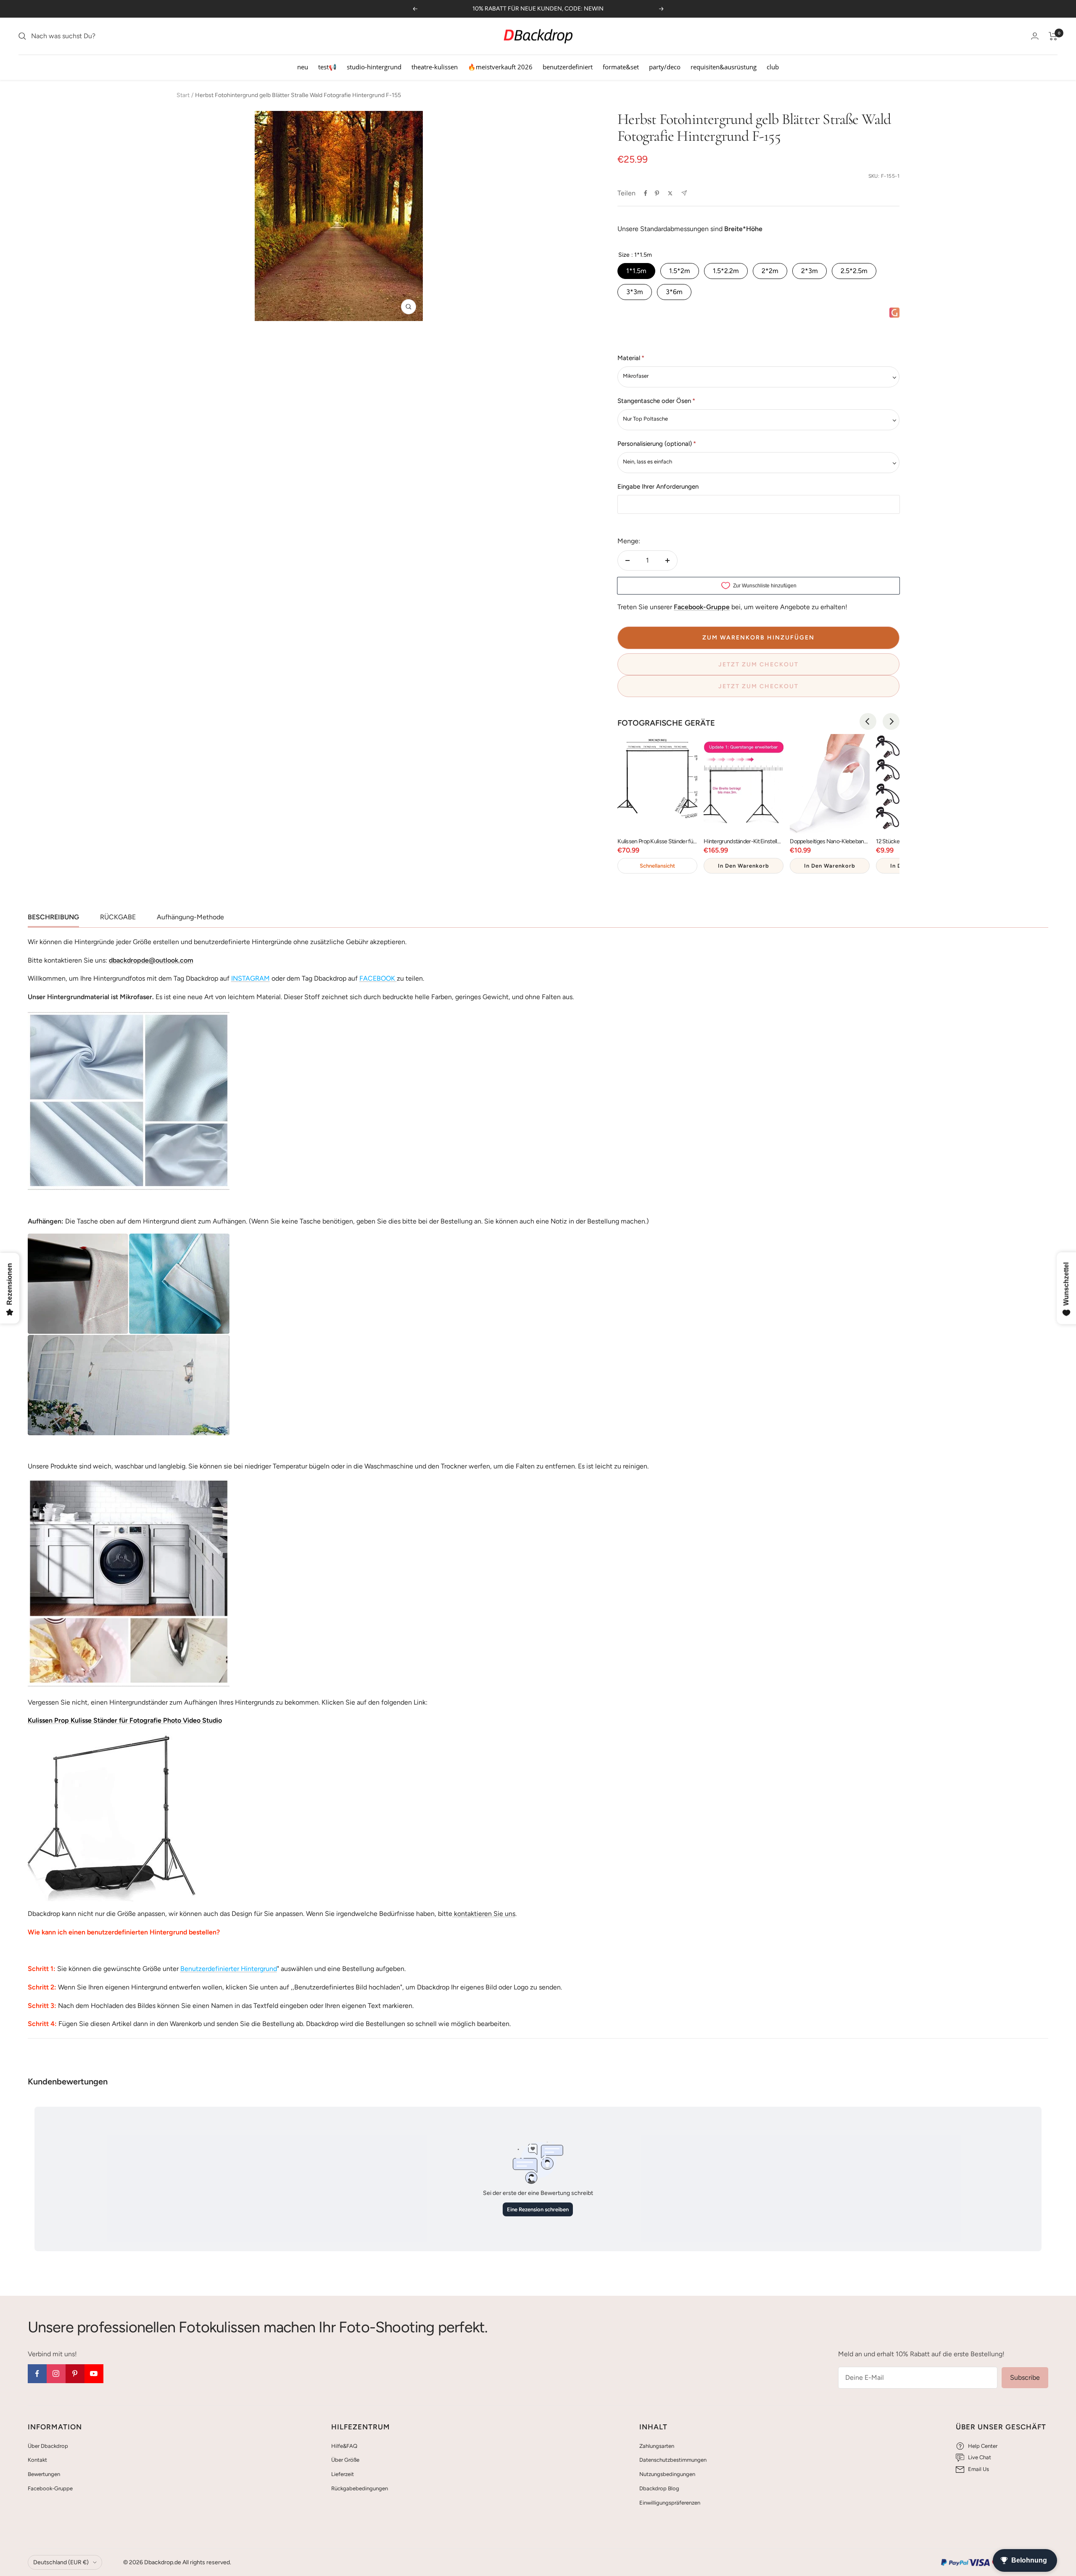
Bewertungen (44, 2474)
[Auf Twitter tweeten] (670, 193)
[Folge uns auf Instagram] (56, 2374)
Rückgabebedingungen (360, 2488)
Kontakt (37, 2460)
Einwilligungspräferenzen (670, 2503)
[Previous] (868, 721)
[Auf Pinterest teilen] (657, 193)
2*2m (770, 271)
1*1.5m (636, 271)
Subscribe (1025, 2377)
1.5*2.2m (726, 271)
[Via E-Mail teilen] (684, 193)
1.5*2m (680, 271)
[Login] (1035, 36)
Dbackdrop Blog (659, 2488)
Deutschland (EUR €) (61, 2562)
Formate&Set (621, 67)
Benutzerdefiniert (568, 67)
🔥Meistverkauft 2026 (500, 67)
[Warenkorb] (1053, 36)
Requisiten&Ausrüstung (724, 67)
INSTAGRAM (251, 978)
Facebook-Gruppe (50, 2488)
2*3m (810, 271)
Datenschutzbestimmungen (673, 2460)
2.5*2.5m (854, 271)
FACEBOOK (377, 978)
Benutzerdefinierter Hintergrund (229, 1969)
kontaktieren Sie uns (484, 1914)
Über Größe (345, 2460)
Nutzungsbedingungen (667, 2474)
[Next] (891, 721)
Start (183, 95)
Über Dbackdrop (48, 2446)
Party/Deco (665, 67)
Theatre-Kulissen (435, 67)
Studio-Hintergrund (374, 67)
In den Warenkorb (744, 866)
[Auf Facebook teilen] (646, 193)
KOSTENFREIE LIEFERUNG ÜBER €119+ (538, 9)
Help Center (983, 2446)
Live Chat (980, 2457)
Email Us (978, 2469)
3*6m (674, 292)
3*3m (635, 292)
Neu (303, 67)
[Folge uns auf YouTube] (94, 2374)
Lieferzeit (343, 2474)
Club (773, 67)
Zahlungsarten (657, 2446)
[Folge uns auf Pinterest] (75, 2374)
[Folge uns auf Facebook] (37, 2374)
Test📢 (327, 67)
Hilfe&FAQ (344, 2446)
